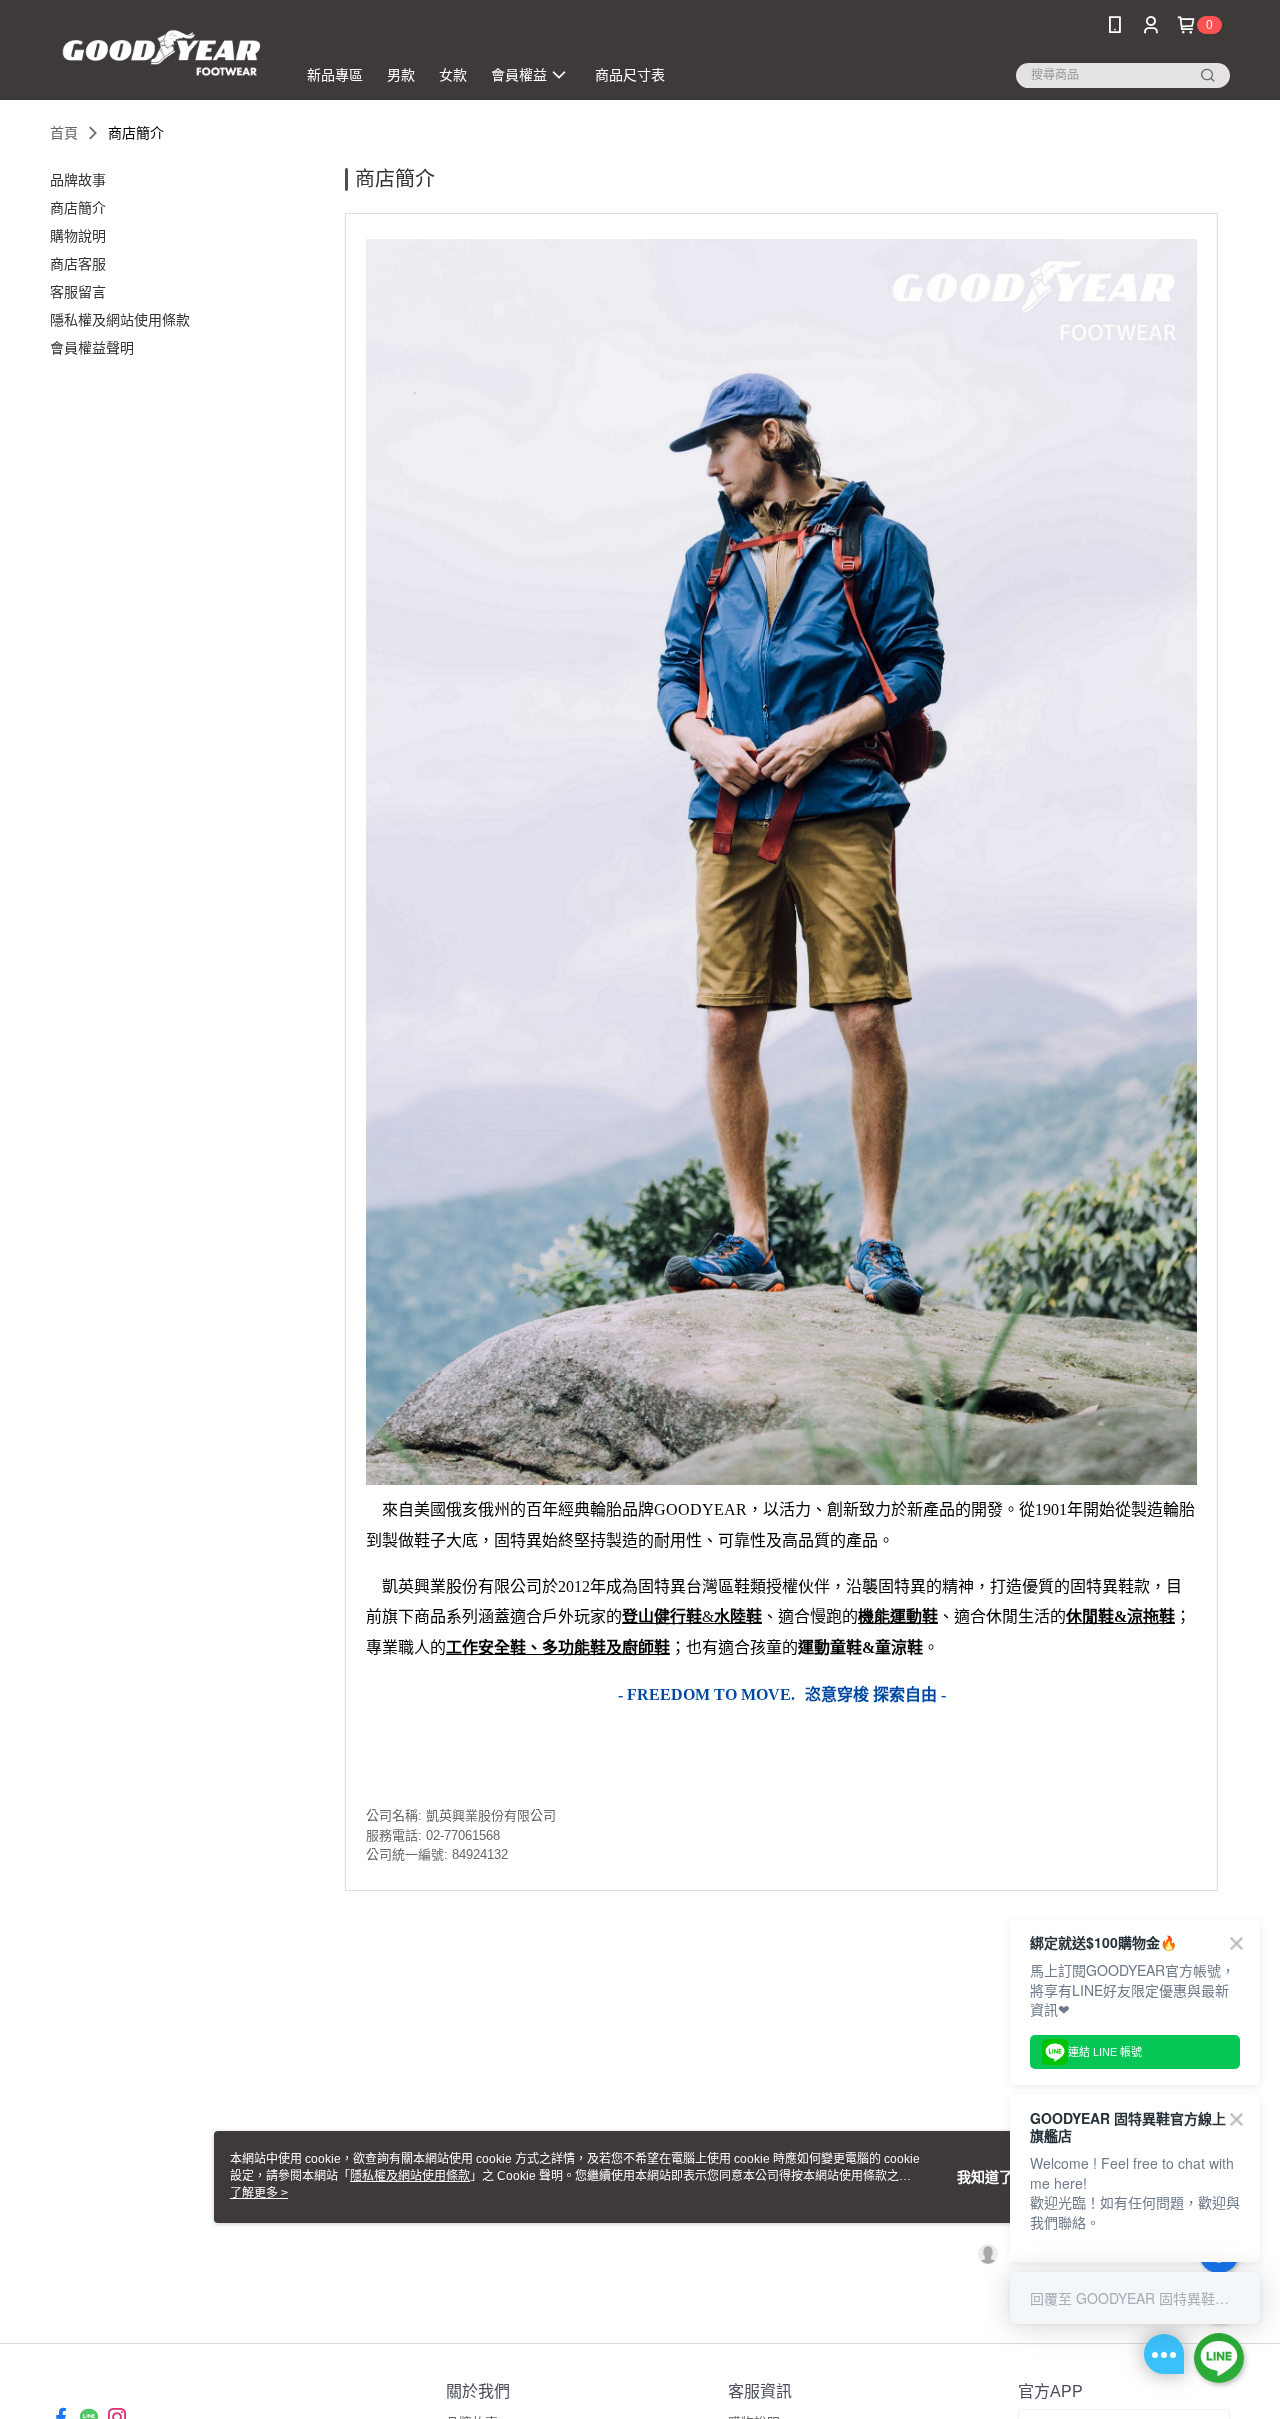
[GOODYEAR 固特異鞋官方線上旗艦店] (161, 52)
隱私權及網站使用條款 (410, 2176)
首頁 (64, 133)
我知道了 (985, 2177)
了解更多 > (259, 2193)
